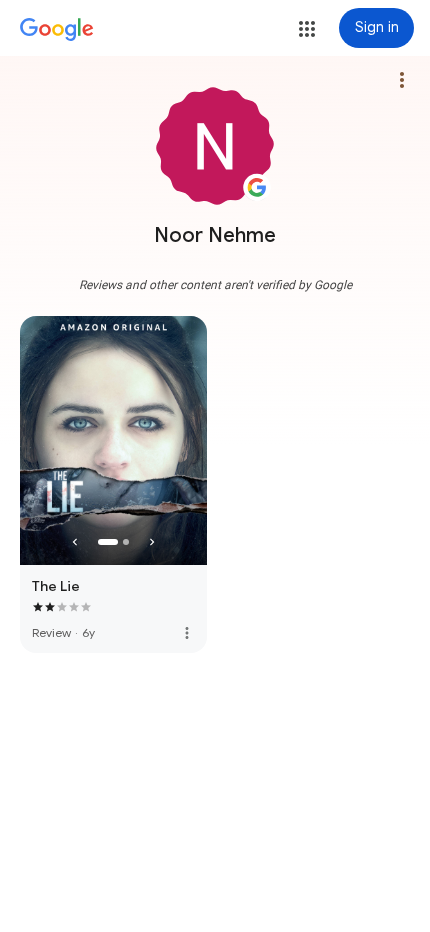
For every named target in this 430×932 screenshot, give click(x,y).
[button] (307, 29)
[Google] (57, 30)
